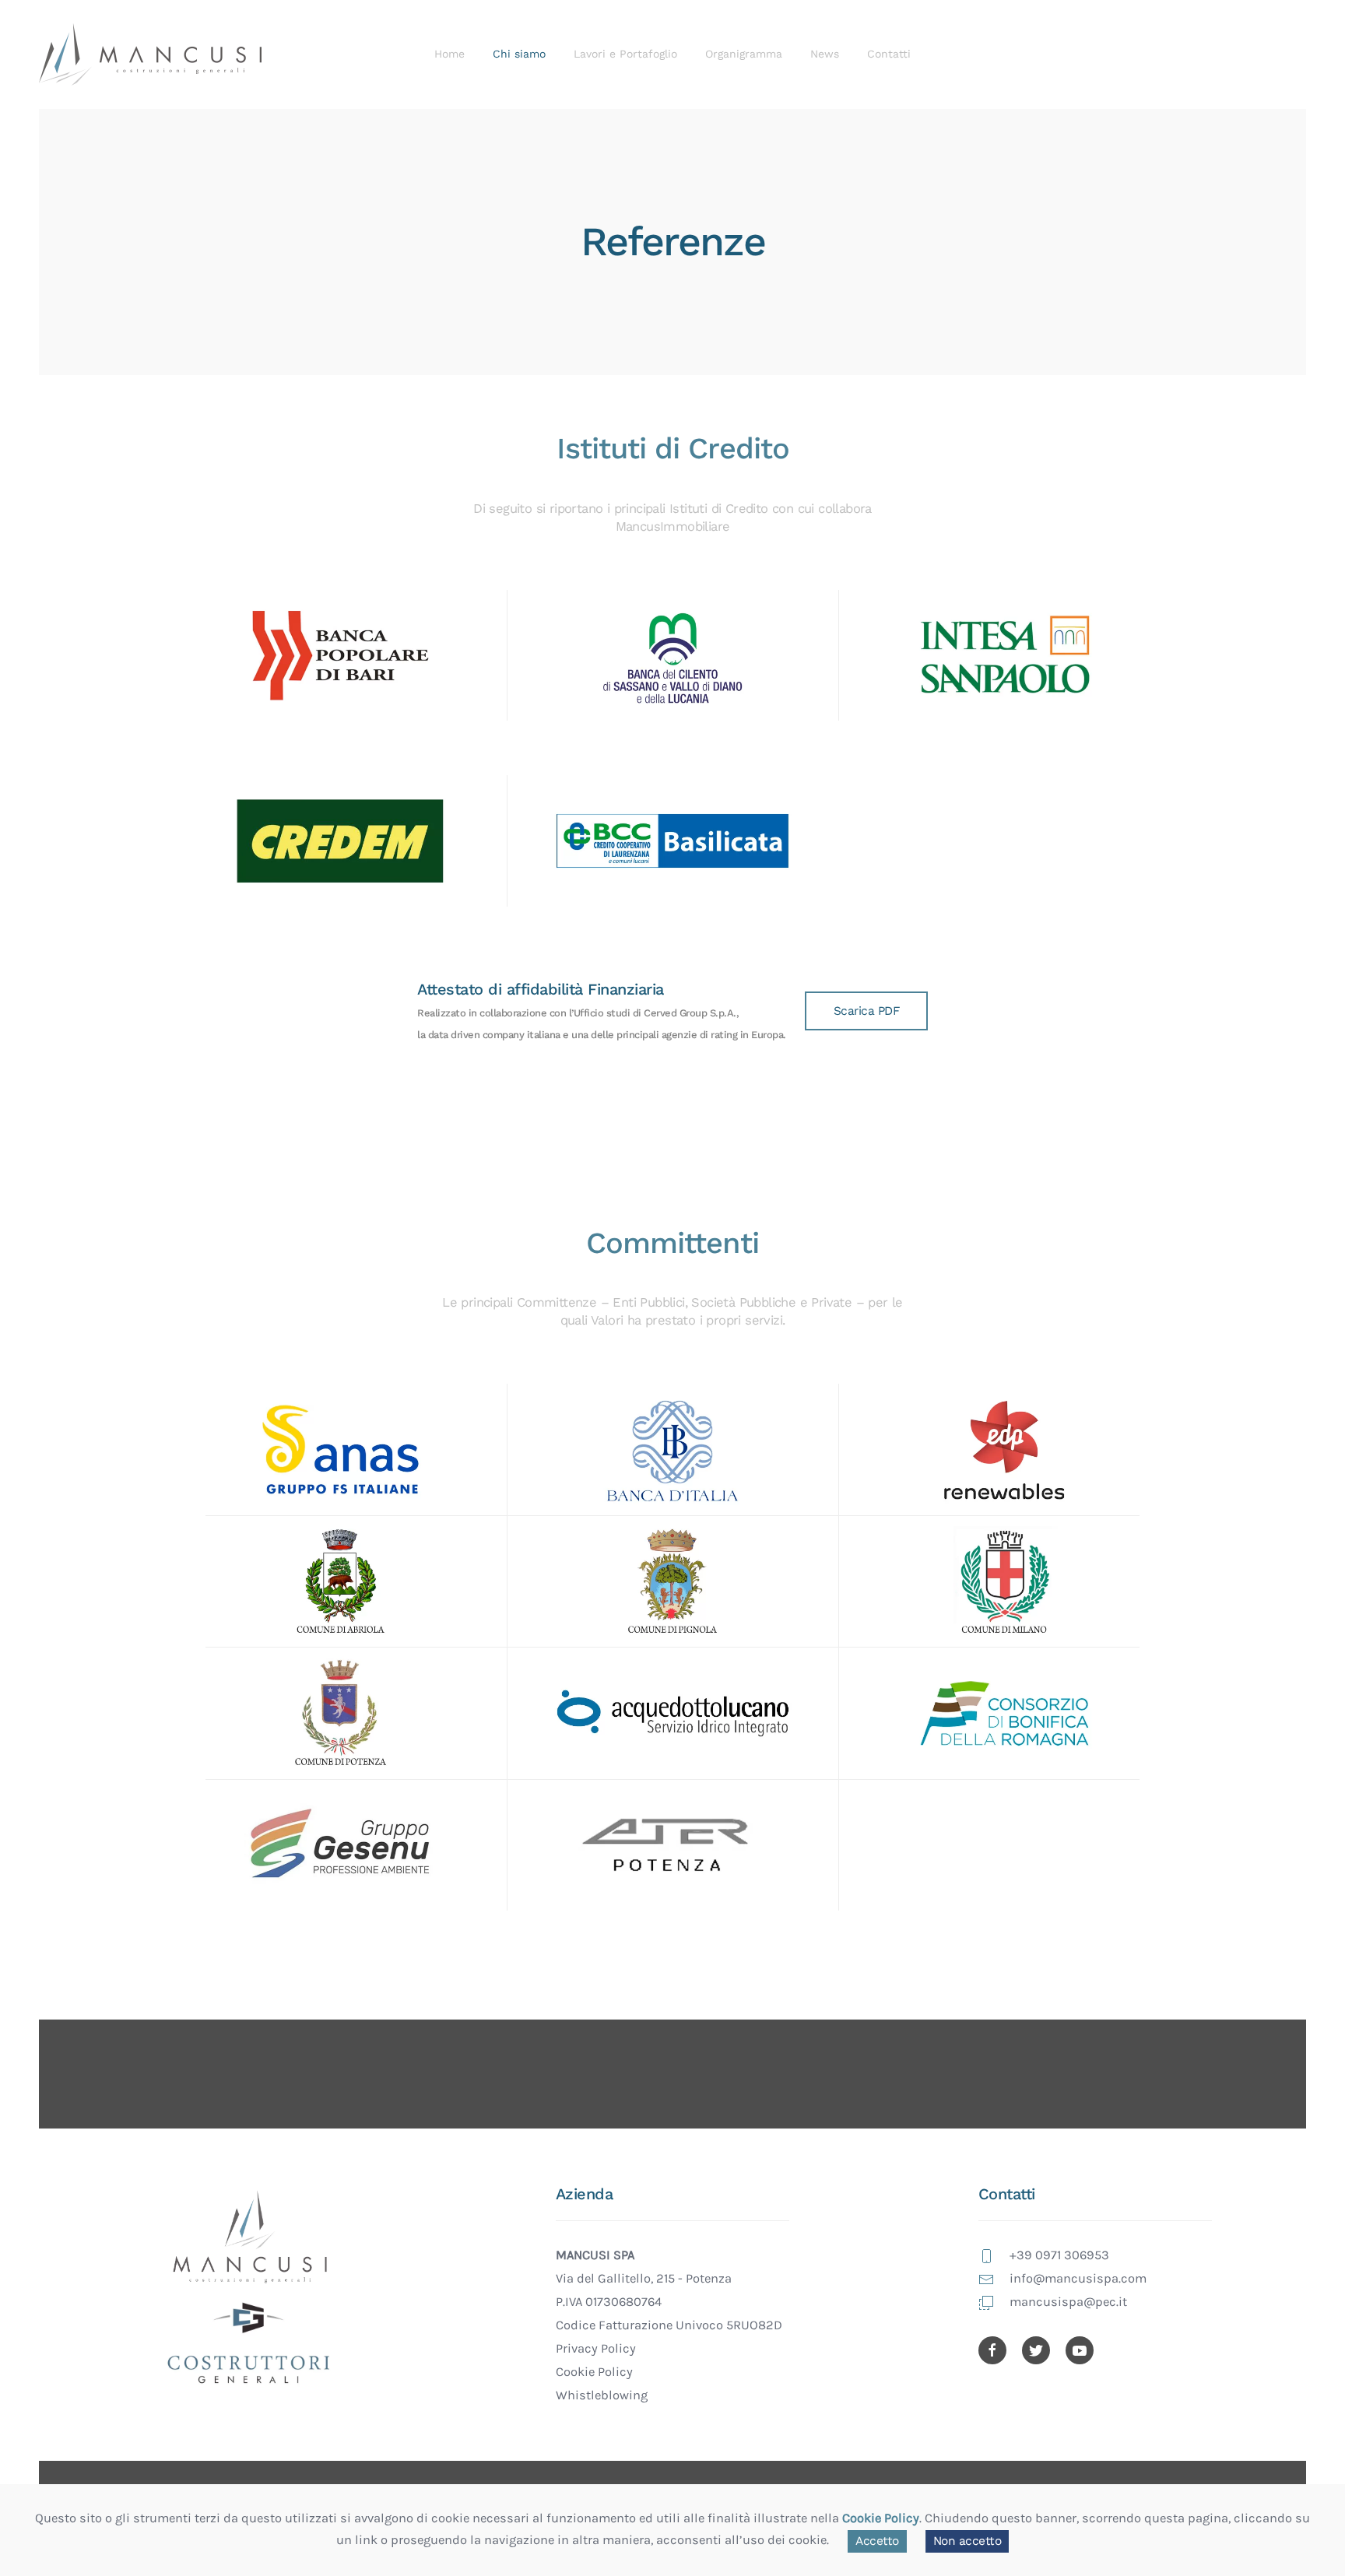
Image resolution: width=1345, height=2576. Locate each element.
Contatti (889, 54)
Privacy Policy (596, 2348)
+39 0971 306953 (1059, 2255)
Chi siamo (519, 54)
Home (450, 54)
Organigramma (744, 54)
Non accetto (967, 2541)
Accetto (877, 2541)
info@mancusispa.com (1078, 2278)
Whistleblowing (602, 2395)
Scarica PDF (867, 1011)
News (825, 54)
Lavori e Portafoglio (625, 54)
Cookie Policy (594, 2372)
